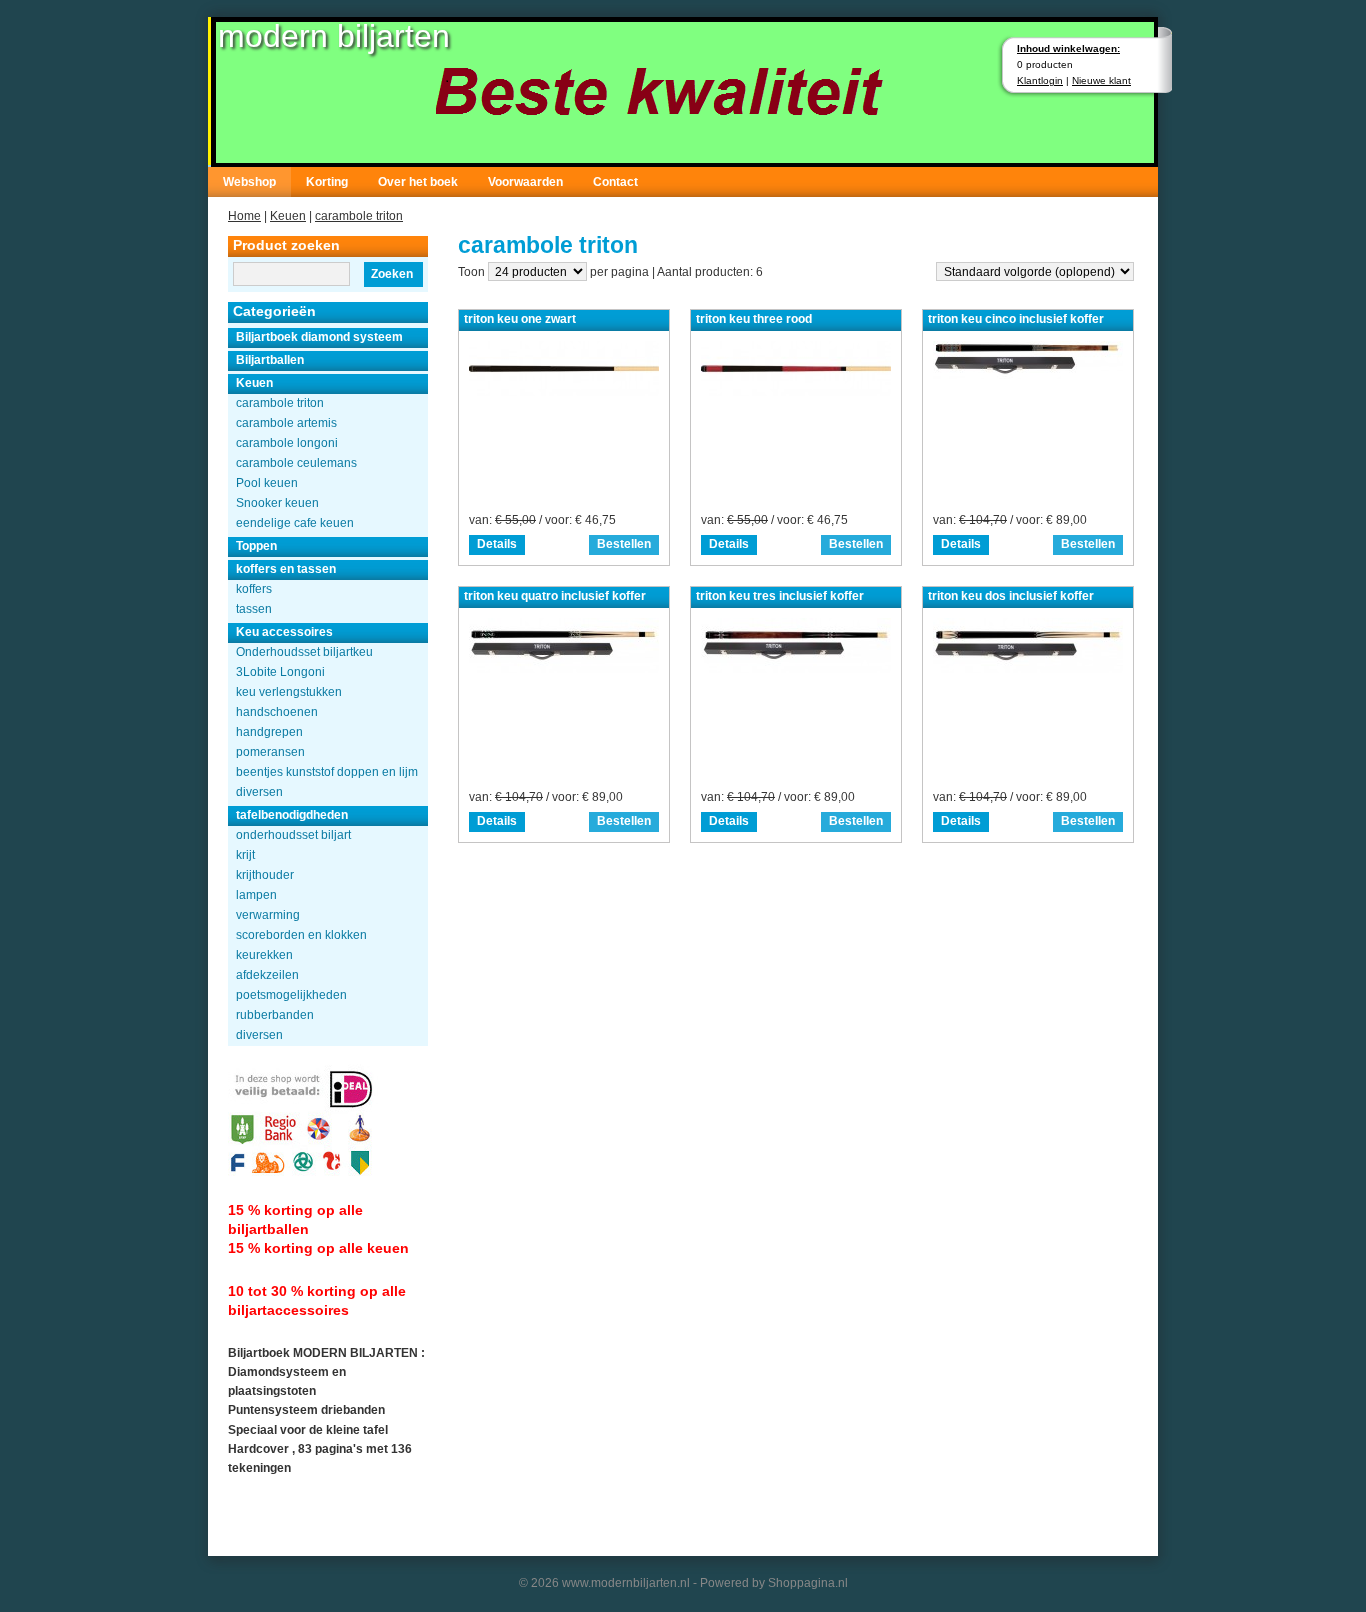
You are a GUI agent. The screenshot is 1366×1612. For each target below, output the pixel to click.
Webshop (249, 182)
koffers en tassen (286, 569)
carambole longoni (287, 443)
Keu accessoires (284, 632)
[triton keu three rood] (796, 391)
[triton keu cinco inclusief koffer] (1028, 374)
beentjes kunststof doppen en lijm (327, 772)
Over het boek (418, 182)
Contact (615, 182)
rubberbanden (275, 1015)
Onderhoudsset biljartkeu (304, 652)
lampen (256, 895)
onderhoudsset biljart (293, 835)
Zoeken (392, 274)
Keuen (288, 216)
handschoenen (277, 712)
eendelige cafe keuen (295, 523)
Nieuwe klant (1101, 80)
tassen (254, 609)
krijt (245, 855)
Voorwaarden (525, 182)
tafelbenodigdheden (292, 815)
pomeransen (270, 752)
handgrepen (269, 732)
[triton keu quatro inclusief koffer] (564, 668)
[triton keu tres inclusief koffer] (796, 668)
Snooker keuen (277, 503)
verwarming (268, 915)
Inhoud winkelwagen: (1068, 48)
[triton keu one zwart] (564, 391)
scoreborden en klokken (301, 935)
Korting (327, 182)
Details (497, 544)
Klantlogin (1040, 80)
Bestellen (624, 544)
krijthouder (265, 875)
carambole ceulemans (296, 463)
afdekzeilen (267, 975)
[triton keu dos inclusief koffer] (1028, 668)
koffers (254, 589)
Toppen (256, 546)
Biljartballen (270, 360)
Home (244, 216)
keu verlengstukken (289, 692)
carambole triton (359, 216)
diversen (259, 792)
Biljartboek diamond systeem (319, 337)
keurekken (264, 955)
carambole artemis (286, 423)
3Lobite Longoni (280, 672)
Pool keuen (267, 483)
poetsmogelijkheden (291, 995)
